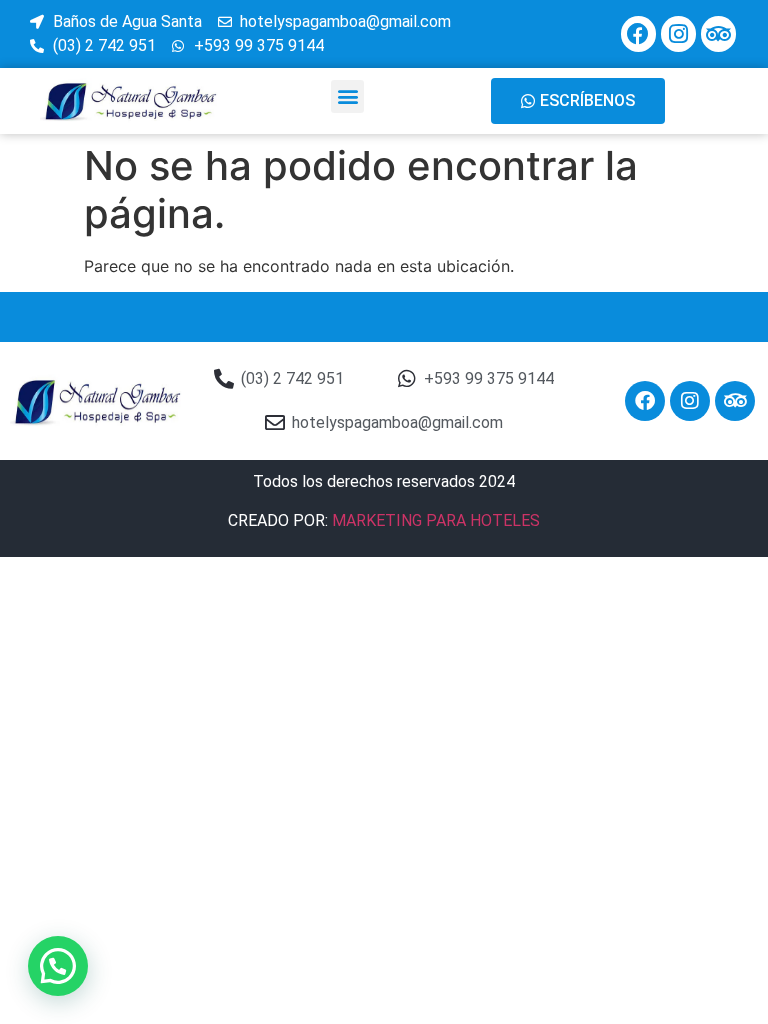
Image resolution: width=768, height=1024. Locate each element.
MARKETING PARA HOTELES (436, 520)
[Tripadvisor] (718, 33)
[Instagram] (678, 33)
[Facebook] (638, 33)
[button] (347, 96)
